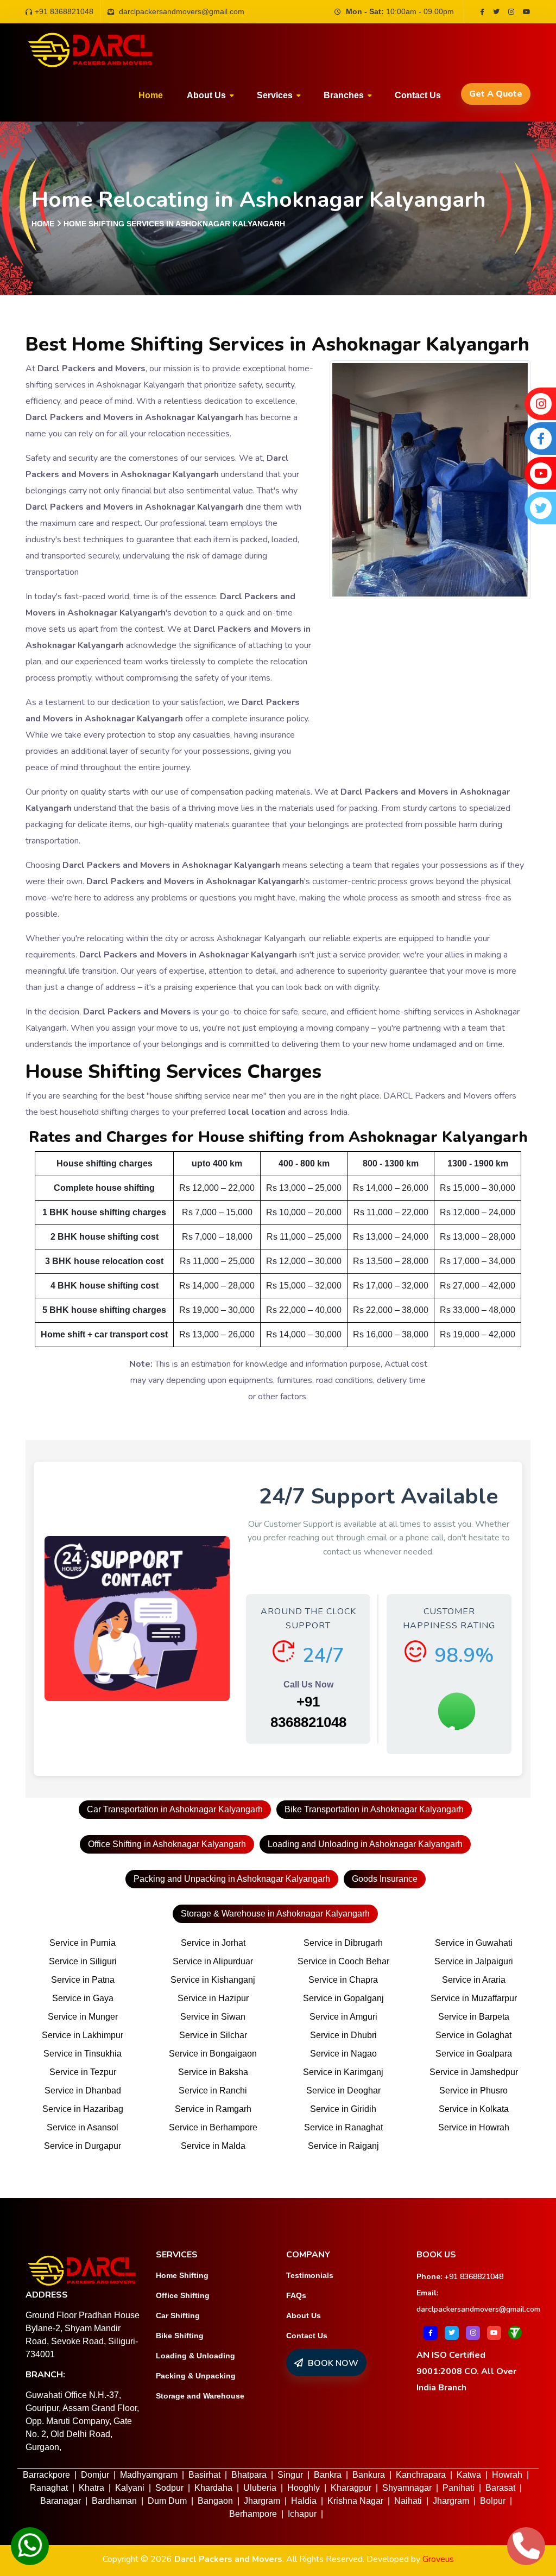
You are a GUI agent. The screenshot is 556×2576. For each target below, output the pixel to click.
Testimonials (310, 2275)
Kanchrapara (421, 2475)
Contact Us (307, 2336)
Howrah (507, 2475)
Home (151, 95)
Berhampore (253, 2514)
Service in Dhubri (343, 2035)
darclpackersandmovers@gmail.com (478, 2309)
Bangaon (215, 2501)
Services (275, 95)
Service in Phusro (473, 2090)
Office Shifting (183, 2295)
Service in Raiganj (343, 2146)
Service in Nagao (343, 2054)
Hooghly (304, 2488)
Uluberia (260, 2488)
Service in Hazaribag (83, 2109)
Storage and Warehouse (200, 2396)
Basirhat (204, 2475)
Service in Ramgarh (213, 2109)
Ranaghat (49, 2488)
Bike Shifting (180, 2336)
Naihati (408, 2501)
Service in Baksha (213, 2072)
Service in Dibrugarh (343, 1943)
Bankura (369, 2475)
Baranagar (61, 2501)
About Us (304, 2315)
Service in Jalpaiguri (474, 1961)
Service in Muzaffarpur (474, 1998)
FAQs (296, 2295)
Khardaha (213, 2488)
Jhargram (262, 2501)
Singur (290, 2475)
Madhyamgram (149, 2475)
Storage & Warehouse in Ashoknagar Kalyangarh (275, 1914)
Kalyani (130, 2488)
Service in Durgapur (83, 2146)
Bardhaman (114, 2501)
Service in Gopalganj (343, 1998)
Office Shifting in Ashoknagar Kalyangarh (167, 1844)
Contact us (418, 95)
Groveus (438, 2559)
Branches (344, 95)
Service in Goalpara (474, 2054)
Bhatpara (249, 2475)
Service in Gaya (83, 1998)
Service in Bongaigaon (213, 2054)
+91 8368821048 (64, 11)
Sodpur (169, 2488)
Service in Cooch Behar (343, 1961)
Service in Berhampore (213, 2127)
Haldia (304, 2501)
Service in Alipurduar (213, 1961)
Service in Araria (474, 1980)
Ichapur (302, 2514)
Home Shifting (182, 2275)
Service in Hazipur (213, 1998)
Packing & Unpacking (196, 2376)
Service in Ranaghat (343, 2127)
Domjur (95, 2475)
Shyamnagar (407, 2488)
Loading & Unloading (195, 2356)
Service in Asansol (83, 2127)
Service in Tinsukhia (83, 2054)
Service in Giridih (343, 2109)
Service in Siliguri (83, 1961)
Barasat (500, 2488)
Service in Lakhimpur (83, 2035)
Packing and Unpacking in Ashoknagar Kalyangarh (232, 1879)
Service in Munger (83, 2017)
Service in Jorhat (213, 1943)
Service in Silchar (213, 2035)
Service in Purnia (83, 1943)
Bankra (328, 2475)
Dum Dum (167, 2501)
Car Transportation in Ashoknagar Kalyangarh (175, 1809)
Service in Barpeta (474, 2017)
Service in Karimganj (343, 2072)
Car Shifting (178, 2315)
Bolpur (493, 2501)
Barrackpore (46, 2475)
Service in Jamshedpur (474, 2072)
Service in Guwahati (474, 1943)
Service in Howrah (474, 2127)
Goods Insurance (385, 1879)
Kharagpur (351, 2488)
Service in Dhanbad (83, 2090)
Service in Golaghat (473, 2035)
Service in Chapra (343, 1980)
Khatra (91, 2488)
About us (206, 95)
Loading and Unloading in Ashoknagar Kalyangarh (365, 1844)
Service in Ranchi (213, 2090)
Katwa (469, 2475)
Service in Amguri (343, 2017)
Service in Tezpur (83, 2072)
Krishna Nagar (355, 2501)
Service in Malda (213, 2146)
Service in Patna (83, 1980)
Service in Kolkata (474, 2109)
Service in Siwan (213, 2017)
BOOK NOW (332, 2363)
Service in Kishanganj (213, 1980)
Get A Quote (496, 94)
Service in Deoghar (343, 2090)
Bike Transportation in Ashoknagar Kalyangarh (374, 1809)
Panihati (459, 2488)
